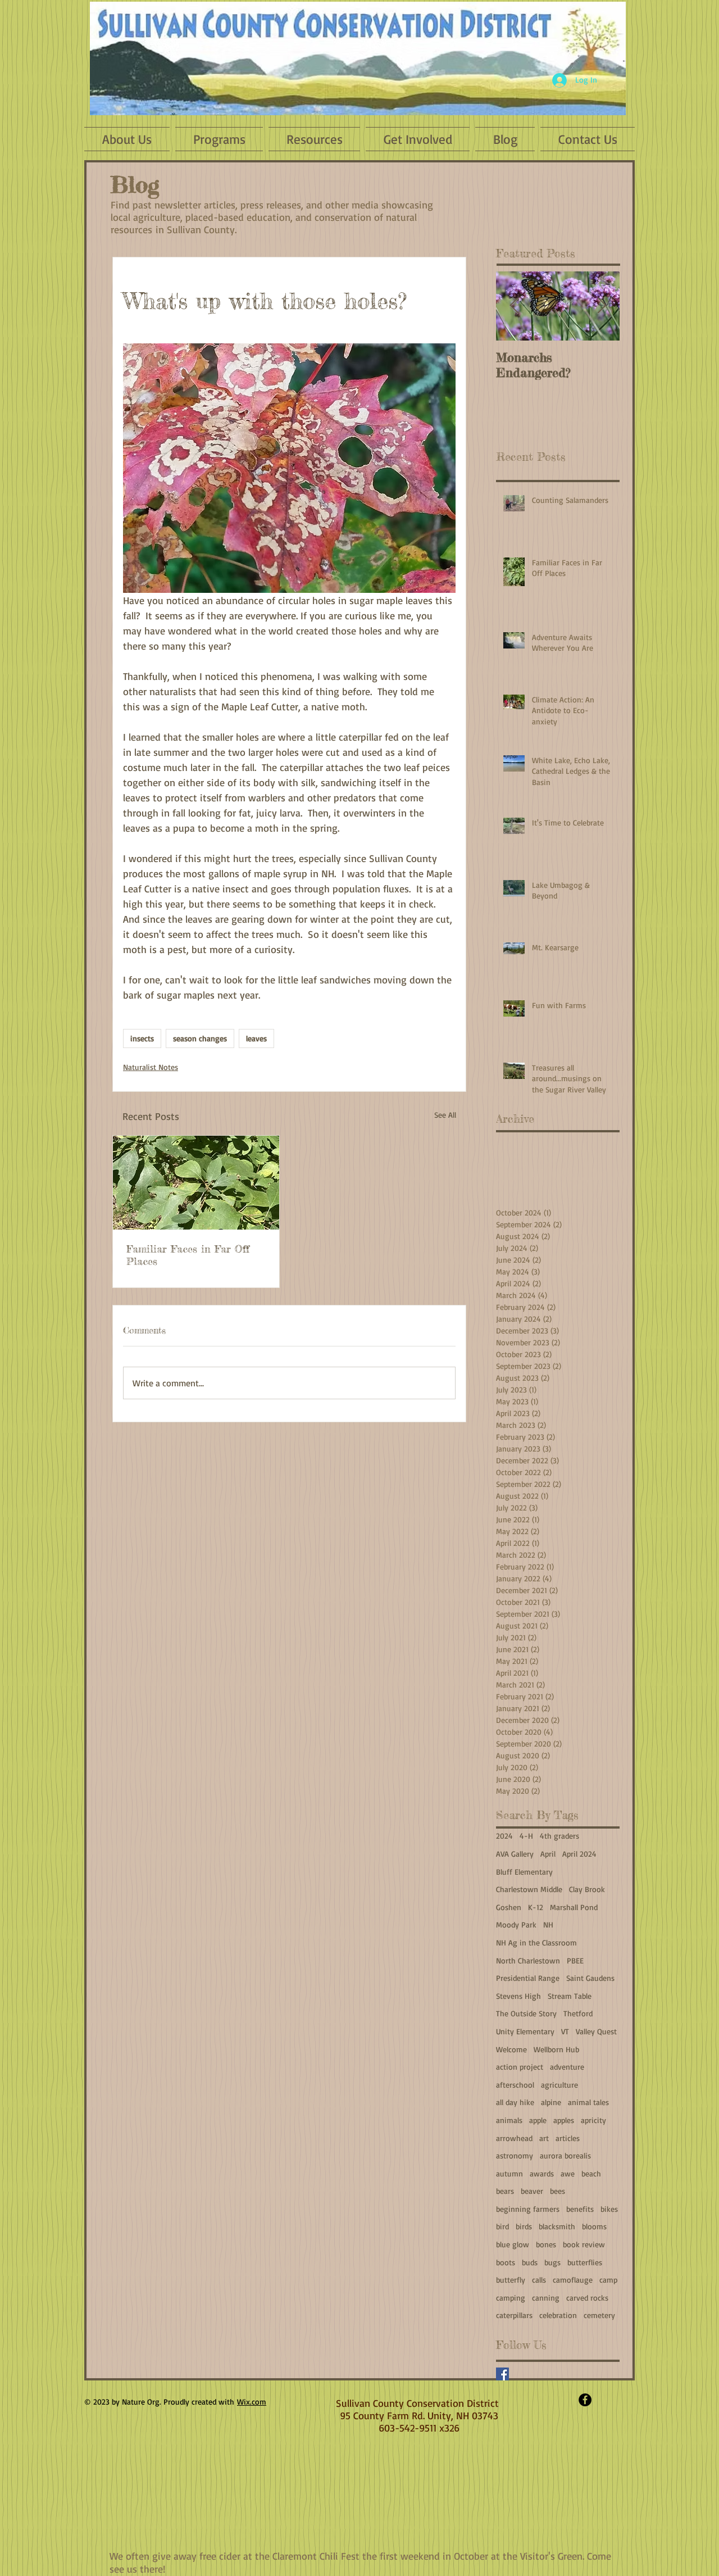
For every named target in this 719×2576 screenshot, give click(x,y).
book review (584, 2244)
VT (565, 2031)
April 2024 (579, 1854)
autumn (509, 2173)
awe (568, 2173)
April (548, 1854)
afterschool (515, 2085)
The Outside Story (526, 2013)
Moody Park (516, 1924)
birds (524, 2226)
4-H (526, 1836)
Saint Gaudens (590, 1978)
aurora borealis (565, 2155)
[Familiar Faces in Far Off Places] (196, 1183)
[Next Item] (602, 306)
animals (509, 2120)
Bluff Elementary (524, 1872)
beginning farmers (528, 2209)
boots (506, 2262)
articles (568, 2138)
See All (445, 1115)
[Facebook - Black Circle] (585, 2400)
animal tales (588, 2102)
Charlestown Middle (529, 1889)
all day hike (515, 2102)
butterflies (585, 2262)
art (544, 2138)
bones (546, 2244)
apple (538, 2120)
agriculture (559, 2085)
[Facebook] (502, 2374)
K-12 (536, 1907)
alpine (551, 2102)
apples (564, 2120)
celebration (558, 2315)
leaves (256, 1038)
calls (539, 2280)
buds (530, 2262)
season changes (200, 1038)
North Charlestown (528, 1960)
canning (546, 2298)
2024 (504, 1836)
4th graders (559, 1836)
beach (591, 2173)
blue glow (513, 2244)
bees (558, 2191)
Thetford (578, 2013)
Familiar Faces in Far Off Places (188, 1255)
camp (608, 2280)
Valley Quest (596, 2031)
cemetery (599, 2315)
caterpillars (514, 2315)
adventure (567, 2067)
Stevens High (518, 1996)
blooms (594, 2226)
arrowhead (514, 2138)
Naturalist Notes (151, 1067)
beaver (532, 2191)
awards (542, 2173)
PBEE (575, 1960)
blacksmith (557, 2226)
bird (502, 2226)
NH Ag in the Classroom (536, 1942)
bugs (552, 2262)
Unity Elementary (525, 2031)
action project (520, 2067)
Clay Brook (587, 1889)
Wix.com (252, 2402)
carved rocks (587, 2298)
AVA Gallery (515, 1854)
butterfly (511, 2280)
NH (548, 1924)
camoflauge (573, 2280)
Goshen (509, 1907)
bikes (609, 2209)
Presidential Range (528, 1978)
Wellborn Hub (556, 2049)
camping (511, 2298)
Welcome (511, 2049)
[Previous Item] (514, 306)
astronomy (515, 2155)
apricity (593, 2120)
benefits (580, 2209)
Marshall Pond (574, 1907)
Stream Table (570, 1996)
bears (505, 2191)
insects (142, 1038)
